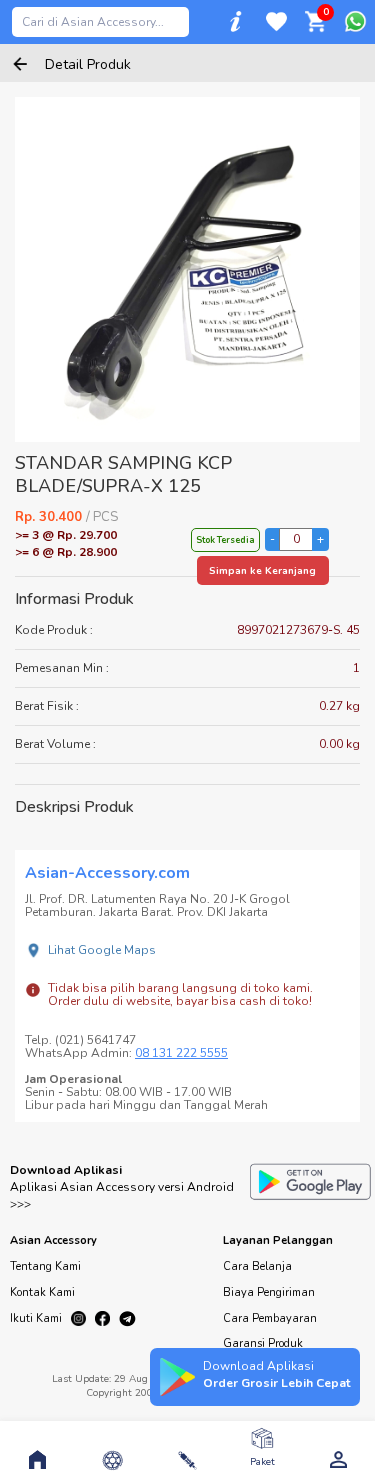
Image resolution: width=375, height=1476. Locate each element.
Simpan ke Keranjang (262, 571)
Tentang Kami (45, 1266)
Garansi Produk (263, 1343)
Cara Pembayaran (270, 1318)
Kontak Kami (42, 1292)
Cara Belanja (257, 1266)
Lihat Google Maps (102, 950)
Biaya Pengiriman (269, 1292)
